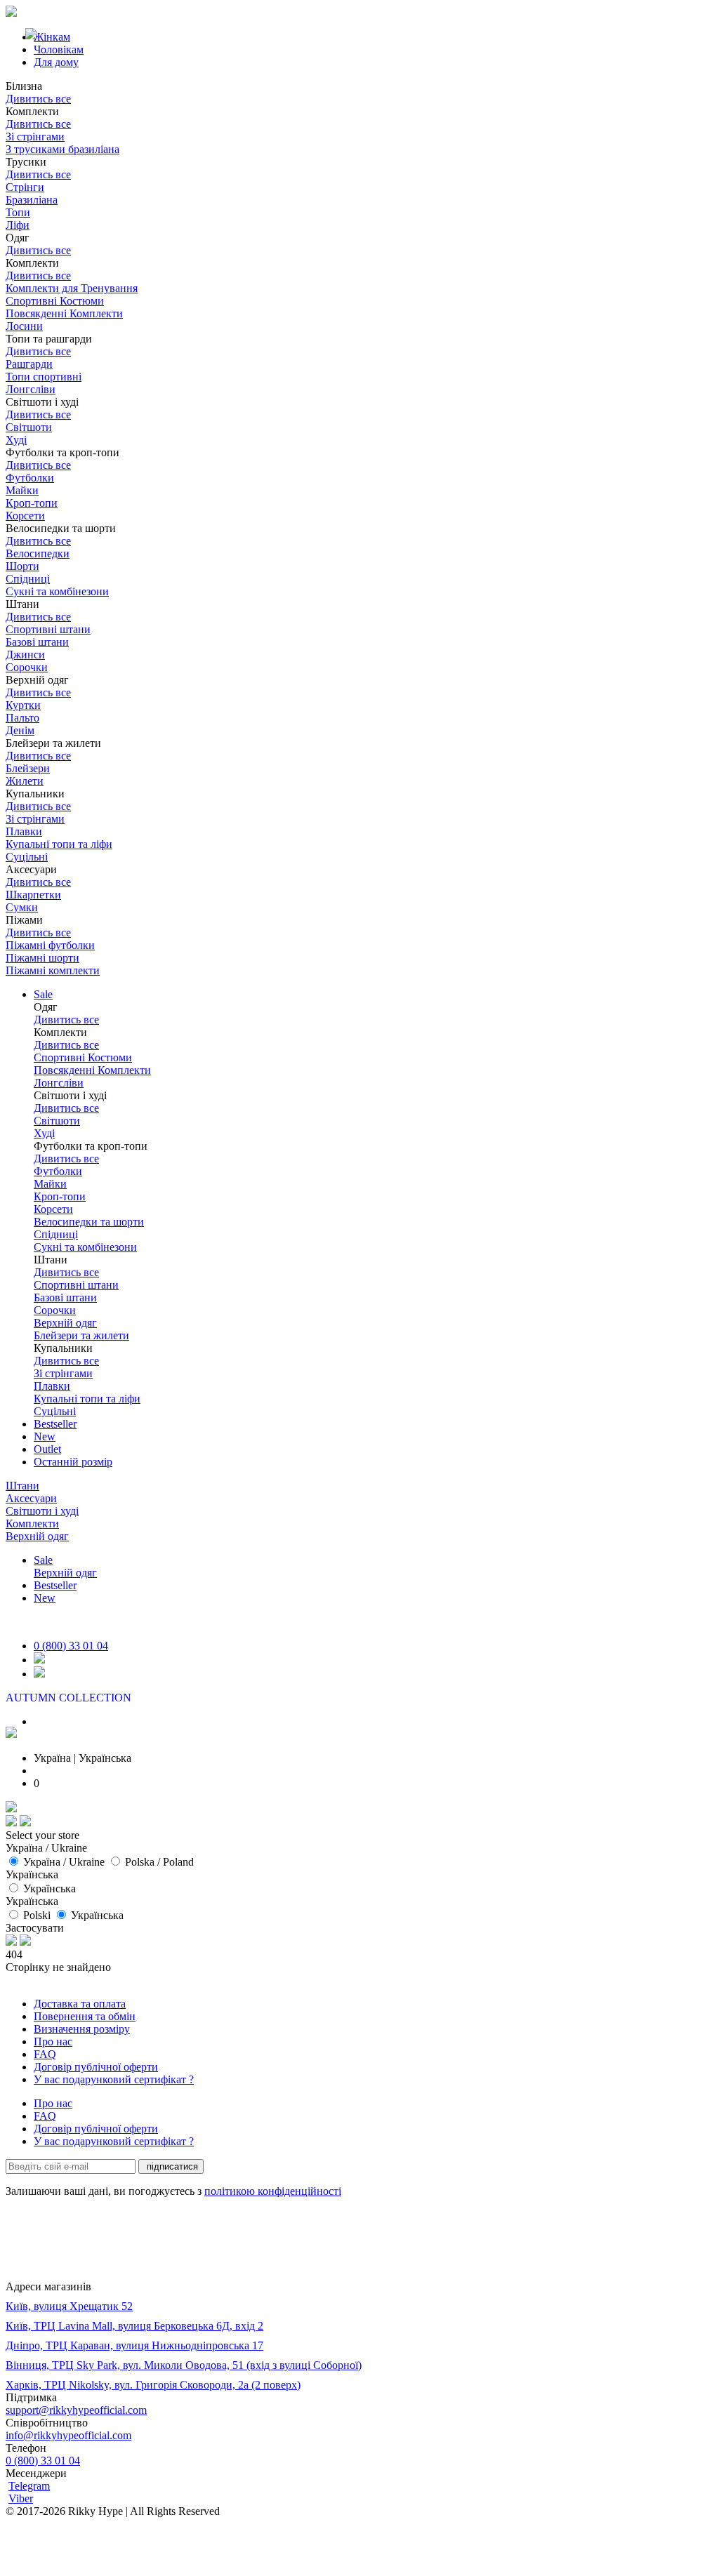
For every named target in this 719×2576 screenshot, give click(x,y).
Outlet (47, 1449)
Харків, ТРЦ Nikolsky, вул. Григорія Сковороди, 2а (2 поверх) (153, 2385)
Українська (50, 1888)
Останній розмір (73, 1462)
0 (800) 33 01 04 (71, 1646)
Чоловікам (59, 49)
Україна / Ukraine (64, 1862)
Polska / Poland (159, 1862)
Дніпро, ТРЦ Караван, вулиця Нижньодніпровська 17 (134, 2345)
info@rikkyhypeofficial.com (68, 2435)
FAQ (45, 2054)
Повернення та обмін (85, 2016)
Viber (21, 2498)
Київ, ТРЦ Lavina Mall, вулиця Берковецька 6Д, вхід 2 (134, 2326)
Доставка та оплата (80, 2004)
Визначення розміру (82, 2029)
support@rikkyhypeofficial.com (76, 2410)
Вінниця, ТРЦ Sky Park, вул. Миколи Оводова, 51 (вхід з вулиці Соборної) (184, 2365)
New (45, 1436)
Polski (37, 1915)
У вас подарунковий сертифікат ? (114, 2079)
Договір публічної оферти (96, 2067)
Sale (43, 994)
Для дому (56, 62)
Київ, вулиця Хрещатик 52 (69, 2306)
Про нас (53, 2041)
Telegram (29, 2486)
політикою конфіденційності (273, 2191)
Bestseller (55, 1424)
